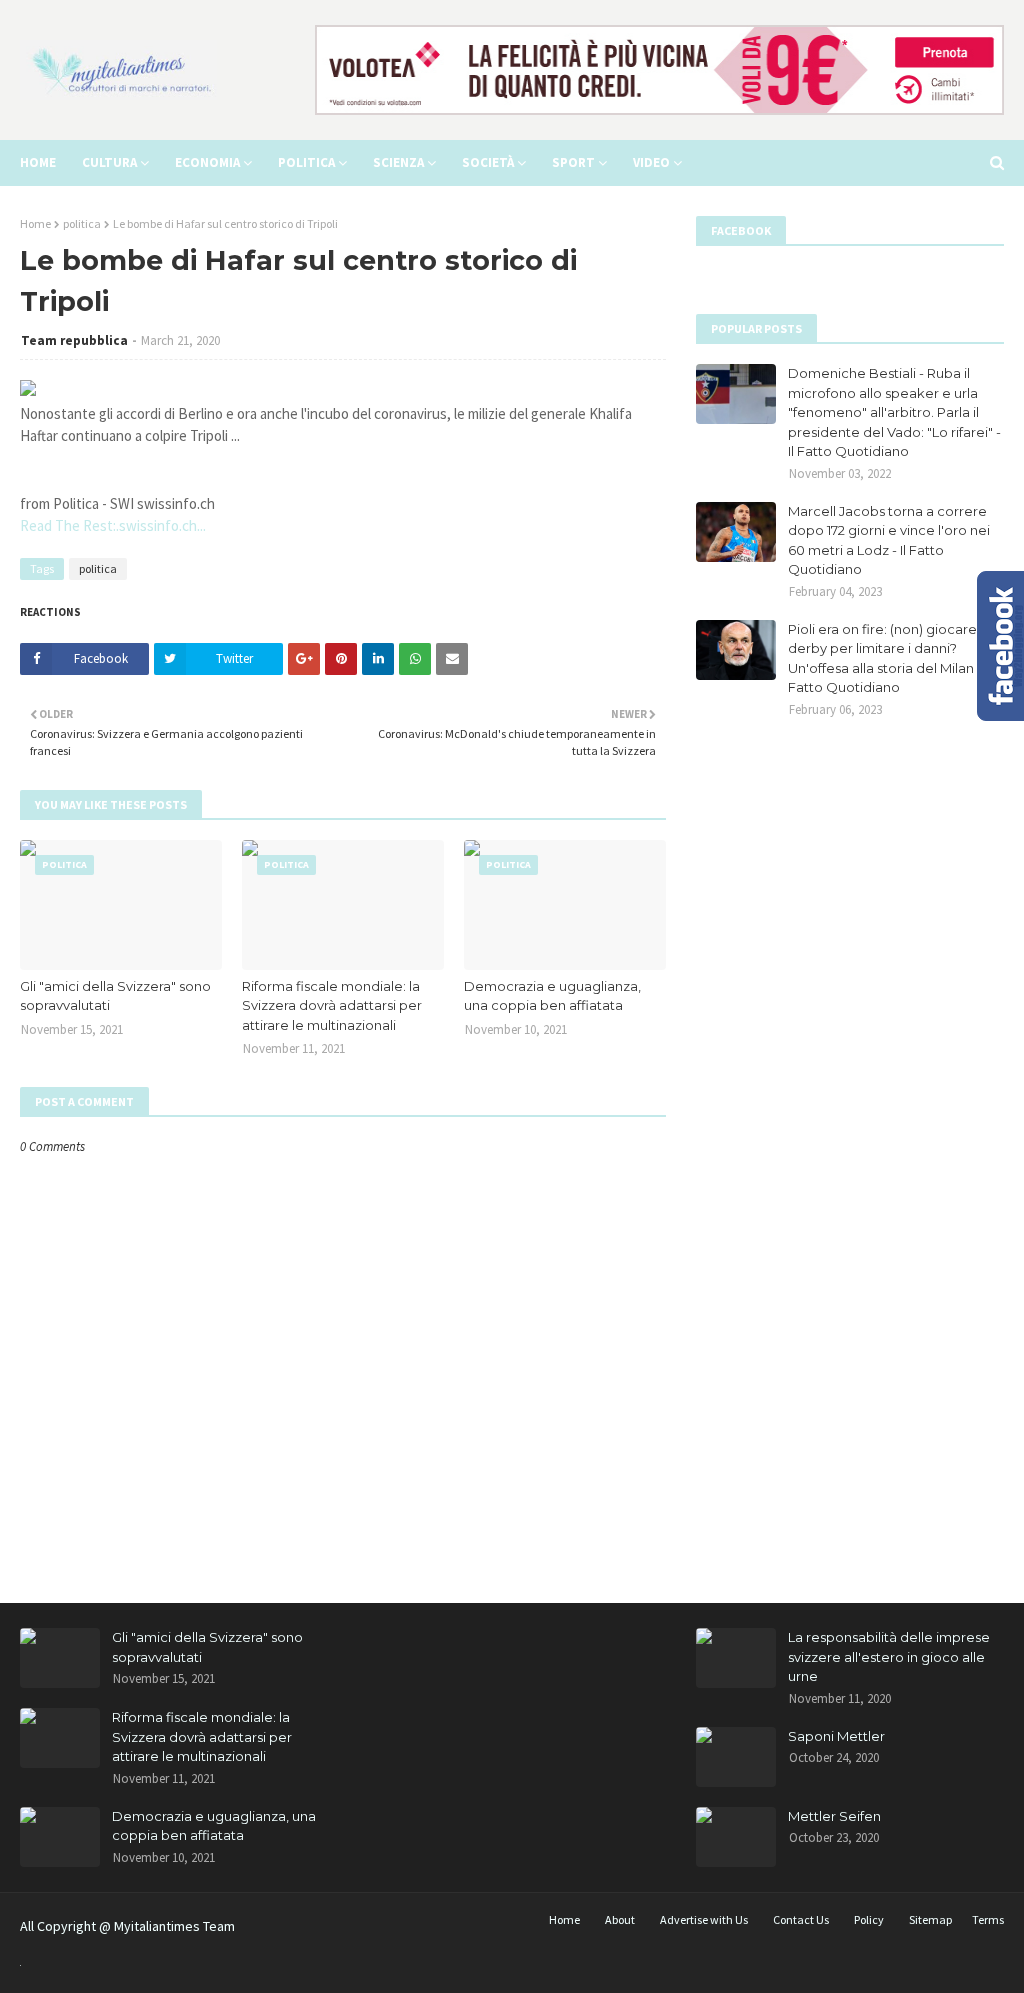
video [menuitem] (651, 162)
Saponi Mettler (836, 1736)
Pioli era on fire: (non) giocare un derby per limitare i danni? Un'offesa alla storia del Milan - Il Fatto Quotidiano (892, 658)
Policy (869, 1919)
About (620, 1919)
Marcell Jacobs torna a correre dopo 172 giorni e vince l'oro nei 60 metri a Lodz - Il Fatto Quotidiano (889, 540)
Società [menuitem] (488, 162)
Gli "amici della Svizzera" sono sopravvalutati (115, 996)
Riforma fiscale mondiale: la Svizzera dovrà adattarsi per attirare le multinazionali (332, 1005)
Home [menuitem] (38, 162)
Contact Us (801, 1919)
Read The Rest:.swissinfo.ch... (113, 525)
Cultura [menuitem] (109, 162)
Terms (988, 1919)
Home (35, 223)
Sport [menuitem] (573, 162)
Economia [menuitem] (207, 162)
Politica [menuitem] (306, 162)
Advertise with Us (704, 1919)
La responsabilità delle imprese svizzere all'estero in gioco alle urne (889, 1656)
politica (82, 223)
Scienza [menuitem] (398, 162)
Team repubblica (74, 340)
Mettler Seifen (834, 1816)
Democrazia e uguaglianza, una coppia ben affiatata (552, 996)
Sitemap (930, 1919)
